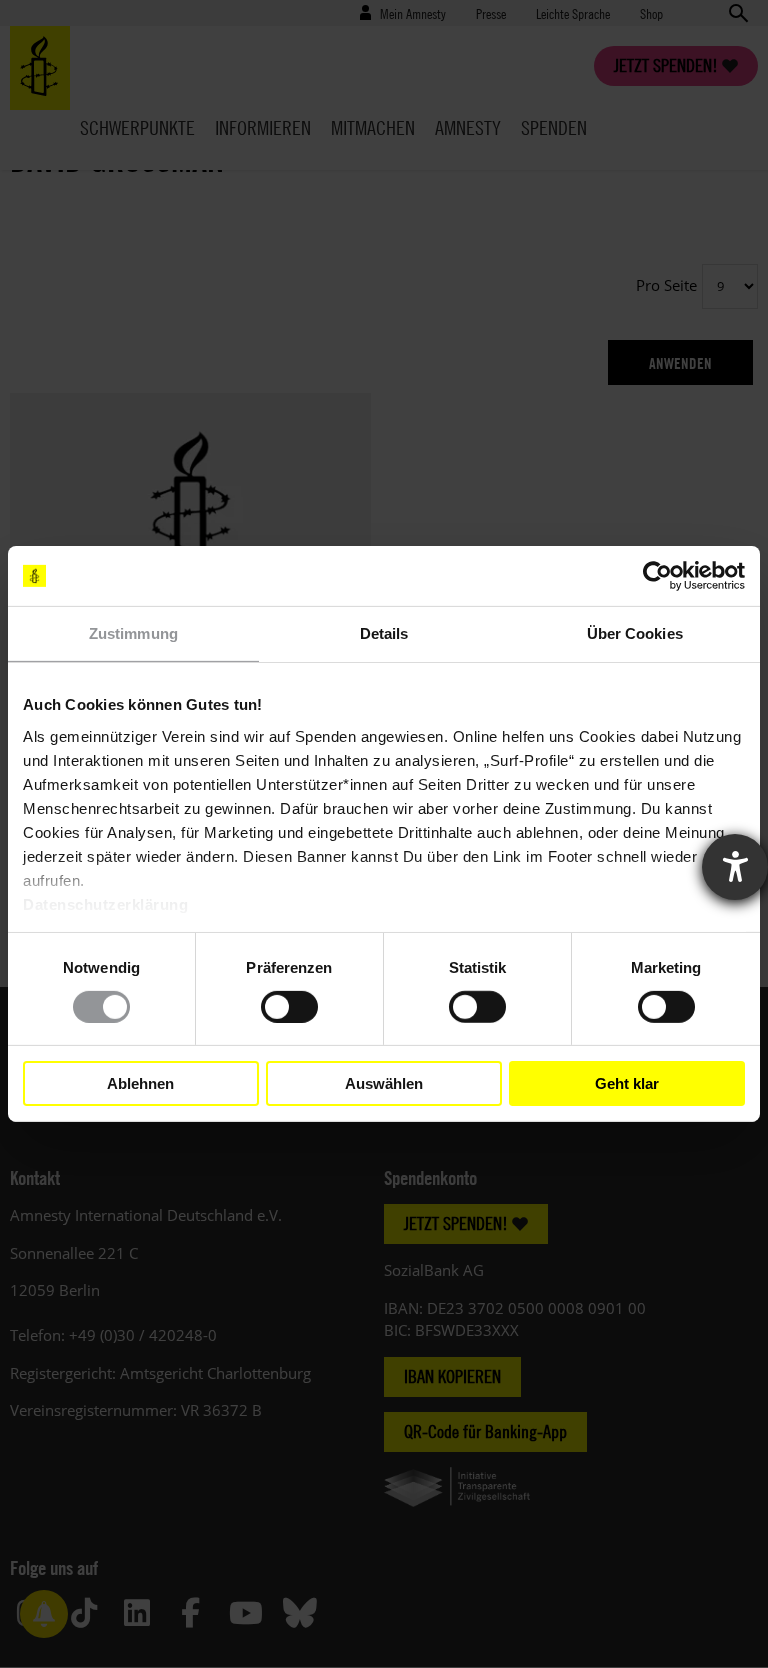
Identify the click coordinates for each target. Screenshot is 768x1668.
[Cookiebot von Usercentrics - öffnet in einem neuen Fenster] (657, 576)
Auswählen (384, 1083)
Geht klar (627, 1083)
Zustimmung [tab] (133, 633)
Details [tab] (384, 633)
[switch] (289, 1007)
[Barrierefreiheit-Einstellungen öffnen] (735, 867)
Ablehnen (140, 1083)
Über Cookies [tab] (635, 633)
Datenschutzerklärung (105, 903)
